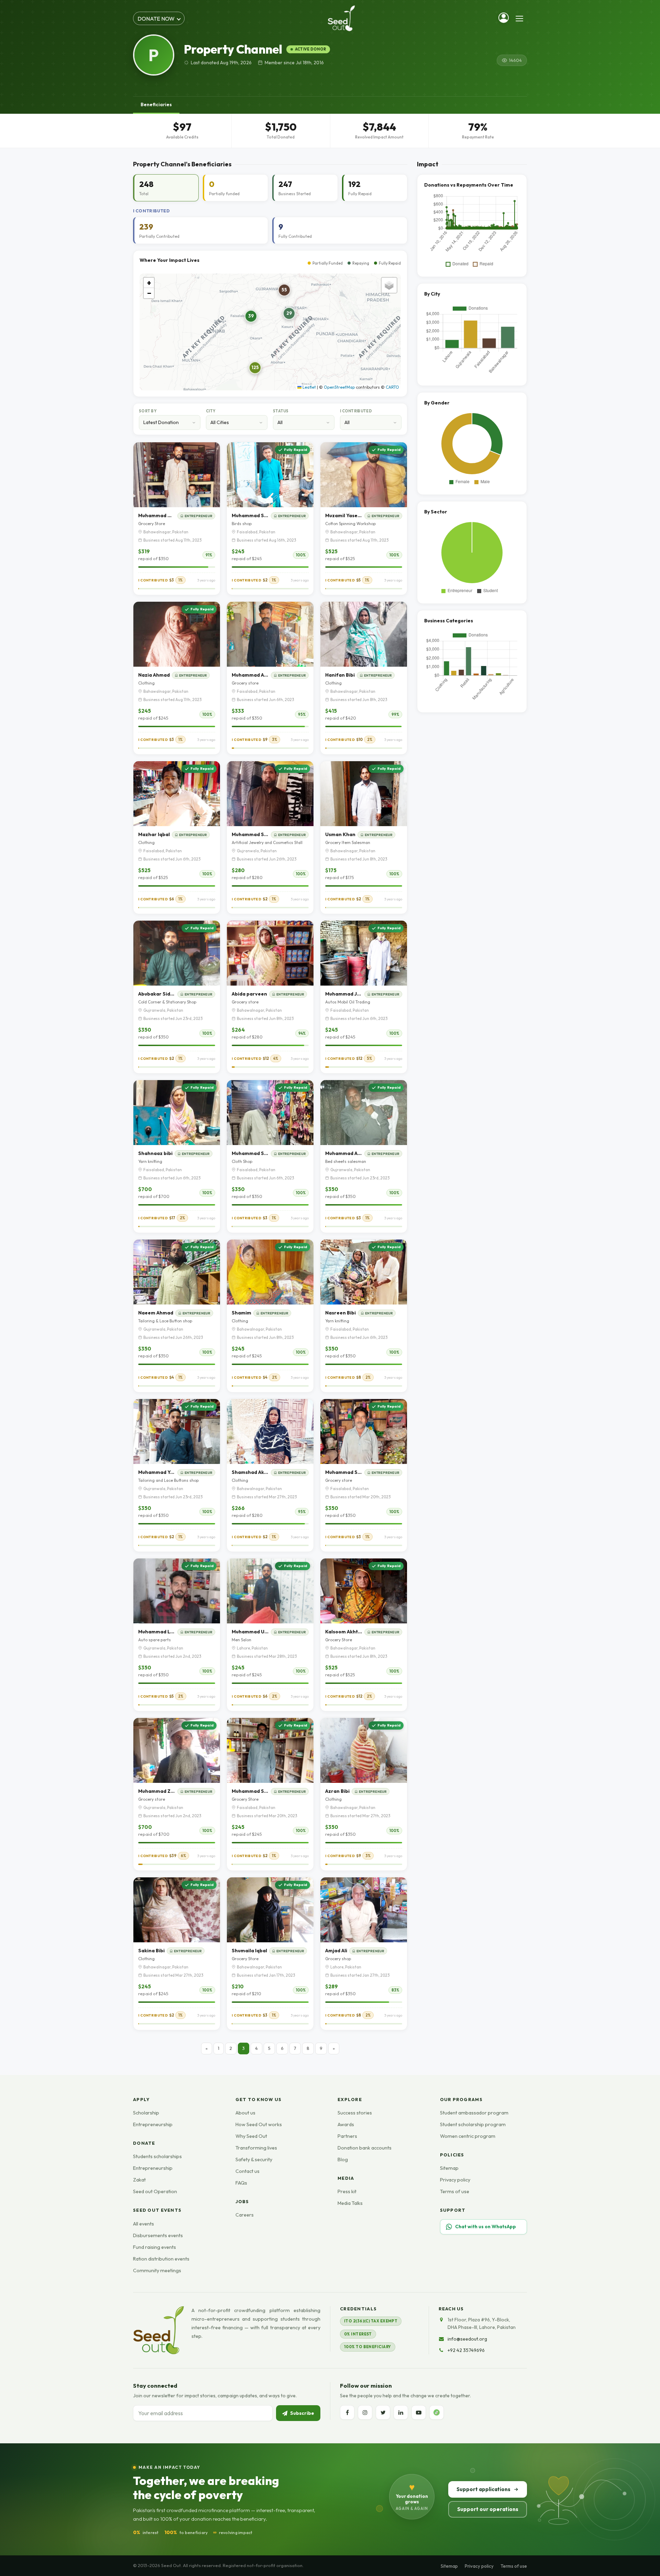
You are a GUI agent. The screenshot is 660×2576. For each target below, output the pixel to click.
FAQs (241, 2183)
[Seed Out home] (158, 2330)
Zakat (139, 2180)
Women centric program (468, 2136)
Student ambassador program (474, 2113)
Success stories (355, 2113)
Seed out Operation (155, 2191)
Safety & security (254, 2159)
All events (144, 2224)
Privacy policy (455, 2180)
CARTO (392, 387)
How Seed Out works (259, 2124)
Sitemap (449, 2168)
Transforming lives (256, 2148)
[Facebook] (347, 2412)
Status (281, 411)
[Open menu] (519, 19)
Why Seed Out (251, 2136)
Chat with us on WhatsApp (486, 2227)
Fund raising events (155, 2247)
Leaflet (309, 387)
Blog (343, 2159)
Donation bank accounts (365, 2148)
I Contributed (356, 411)
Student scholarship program (473, 2124)
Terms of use (455, 2191)
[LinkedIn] (401, 2412)
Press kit (347, 2191)
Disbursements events (158, 2235)
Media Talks (350, 2203)
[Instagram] (365, 2412)
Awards (346, 2124)
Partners (347, 2136)
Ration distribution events (161, 2259)
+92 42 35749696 (466, 2350)
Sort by (148, 411)
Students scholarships (157, 2156)
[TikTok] (437, 2412)
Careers (245, 2215)
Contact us (247, 2171)
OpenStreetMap (339, 387)
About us (245, 2113)
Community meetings (157, 2270)
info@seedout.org (467, 2339)
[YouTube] (419, 2412)
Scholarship (146, 2113)
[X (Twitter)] (383, 2412)
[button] (255, 368)
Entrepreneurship (153, 2124)
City (211, 411)
